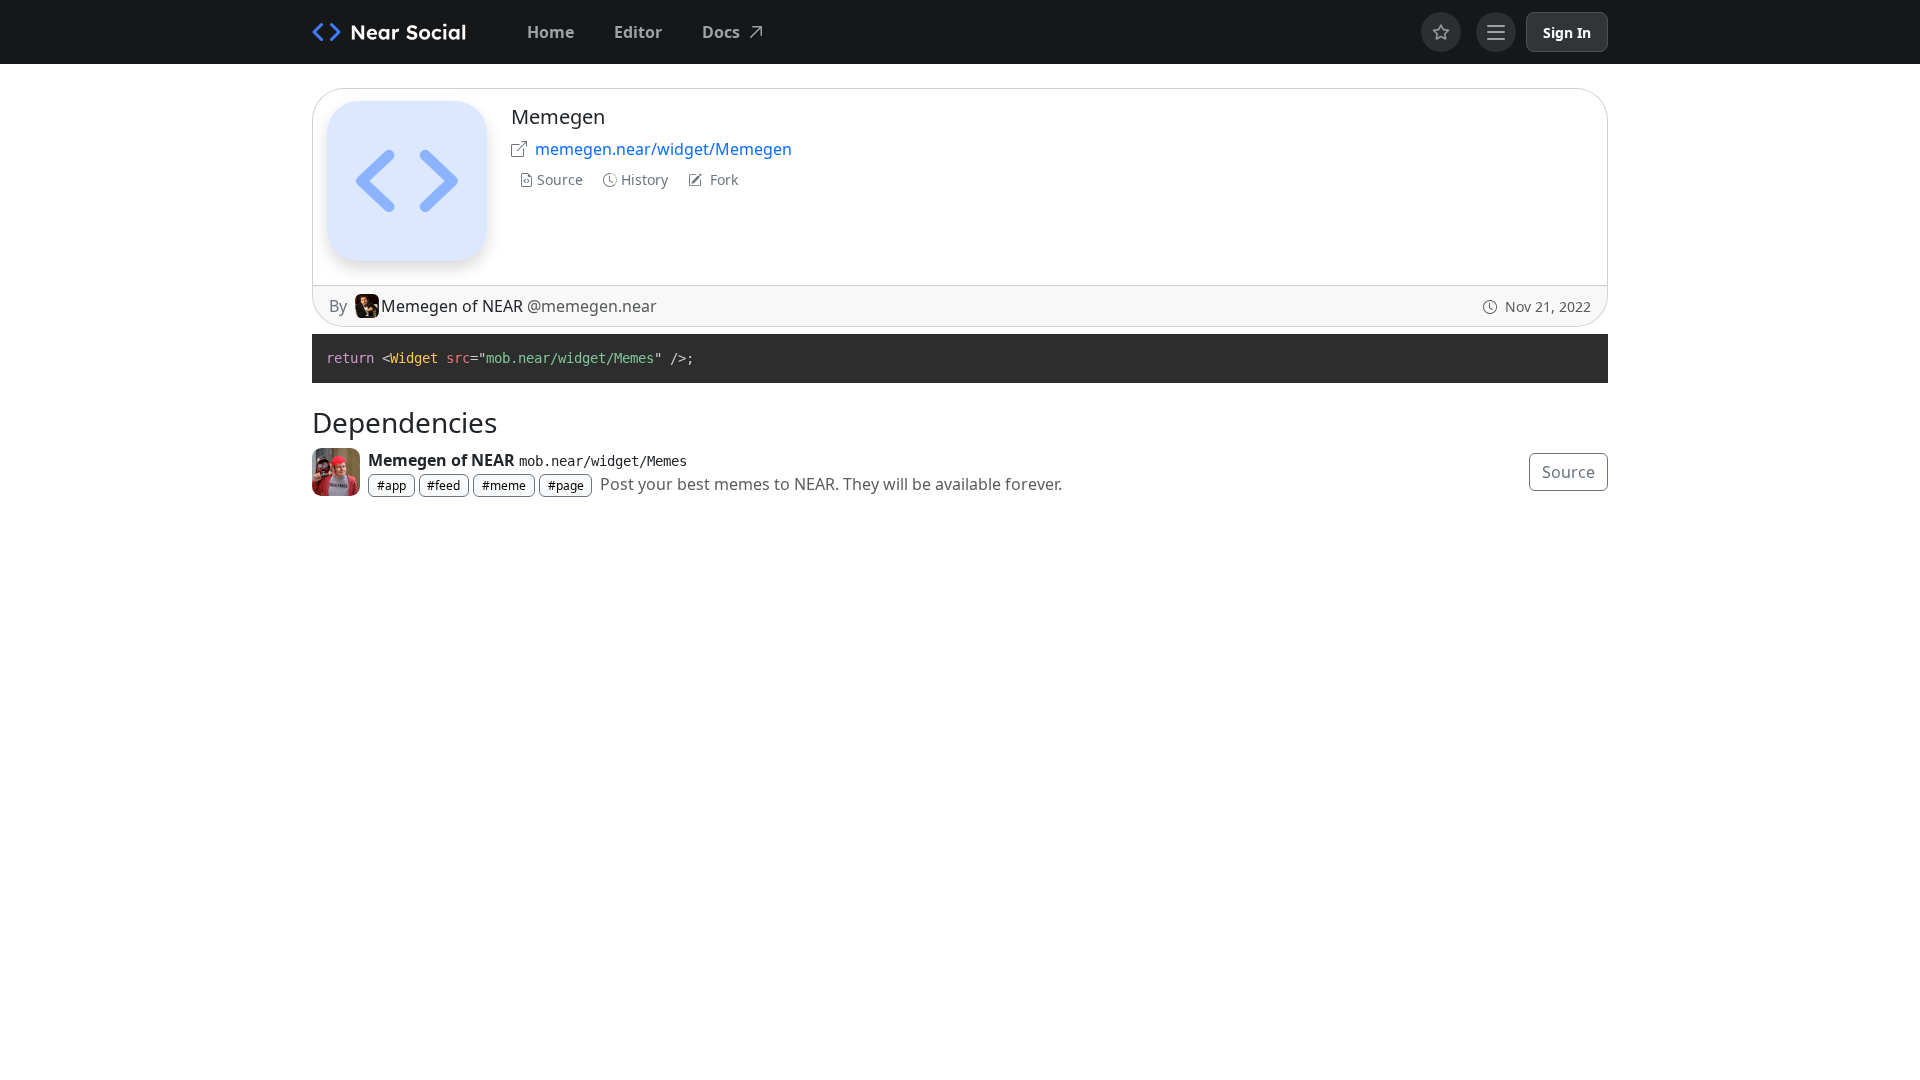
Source (560, 179)
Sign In (1567, 32)
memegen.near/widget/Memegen (663, 149)
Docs (721, 32)
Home (550, 32)
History (644, 179)
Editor (638, 32)
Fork (724, 179)
